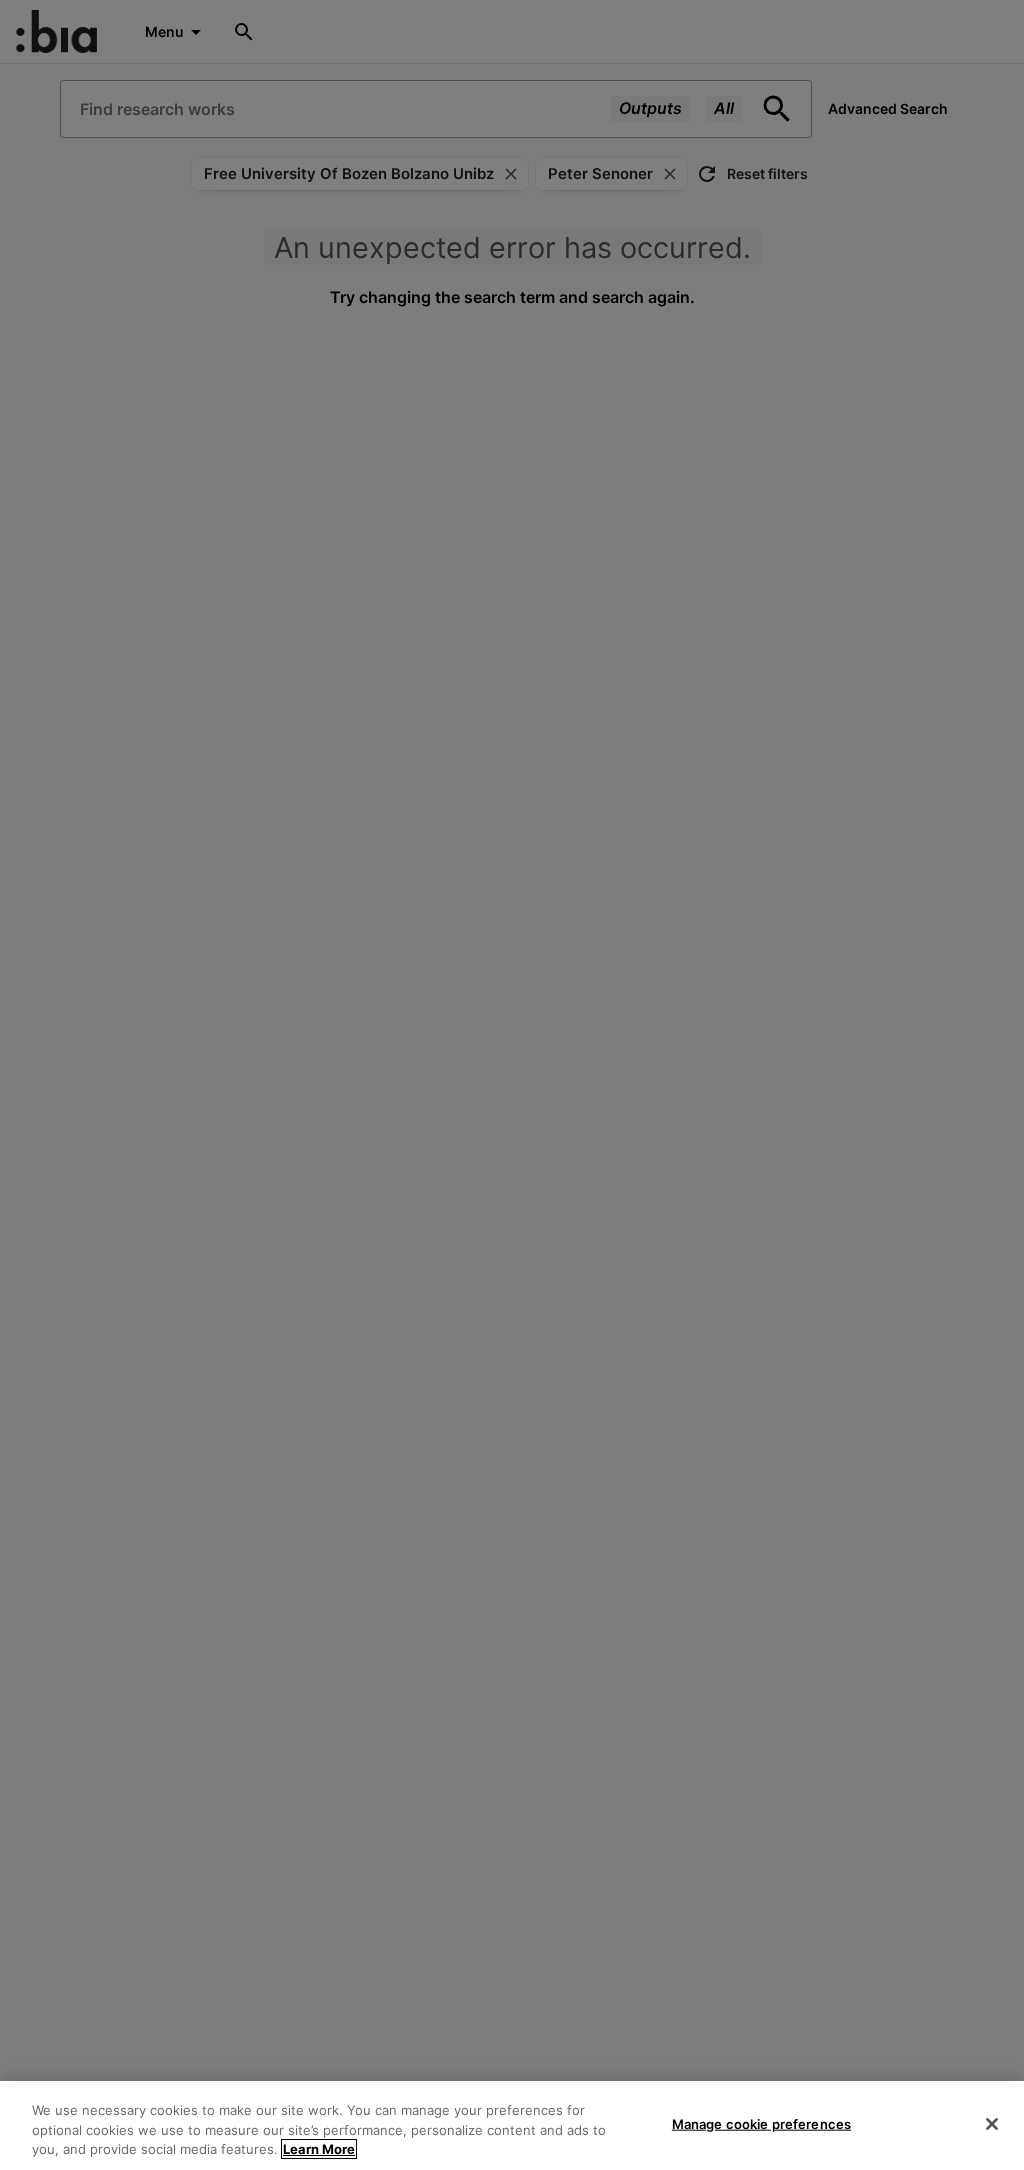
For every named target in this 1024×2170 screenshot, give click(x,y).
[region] (512, 2125)
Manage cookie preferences (761, 2123)
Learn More (319, 2149)
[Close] (992, 2124)
